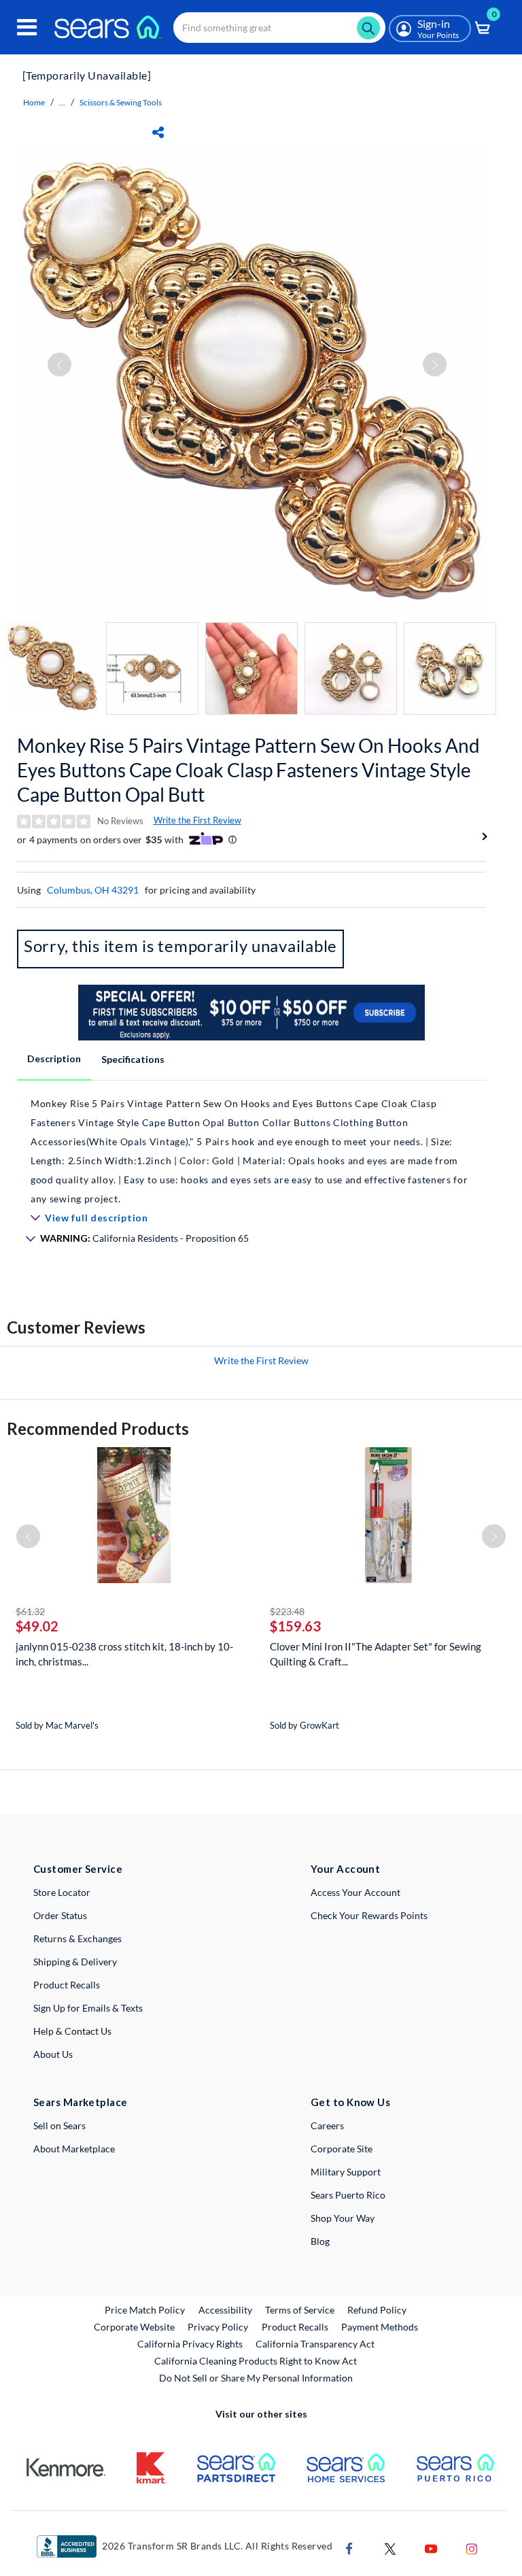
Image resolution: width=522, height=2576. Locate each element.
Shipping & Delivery (75, 1962)
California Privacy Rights (190, 2344)
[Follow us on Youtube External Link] (431, 2547)
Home (34, 102)
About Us (53, 2054)
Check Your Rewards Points (369, 1915)
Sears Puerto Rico (348, 2195)
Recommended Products (98, 1428)
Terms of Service (300, 2310)
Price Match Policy (145, 2310)
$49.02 (37, 1626)
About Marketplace (74, 2149)
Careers (327, 2125)
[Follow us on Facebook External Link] (349, 2547)
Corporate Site (342, 2149)
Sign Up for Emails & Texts (88, 2008)
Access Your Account (355, 1892)
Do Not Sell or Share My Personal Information (256, 2378)
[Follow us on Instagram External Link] (472, 2547)
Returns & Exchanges (77, 1938)
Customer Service (78, 1869)
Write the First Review (197, 820)
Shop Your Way (343, 2218)
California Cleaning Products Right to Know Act (256, 2361)
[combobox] (279, 28)
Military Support (346, 2172)
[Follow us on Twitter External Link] (390, 2547)
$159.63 (295, 1626)
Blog (320, 2241)
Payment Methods (380, 2327)
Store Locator (62, 1892)
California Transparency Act (315, 2344)
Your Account (345, 1869)
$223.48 (287, 1611)
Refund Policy (377, 2310)
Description (54, 1058)
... (62, 102)
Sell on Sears (59, 2125)
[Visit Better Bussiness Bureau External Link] (67, 2545)
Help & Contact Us (72, 2031)
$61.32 (30, 1611)
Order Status (60, 1915)
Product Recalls (67, 1985)
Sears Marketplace (81, 2102)
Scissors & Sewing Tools (121, 102)
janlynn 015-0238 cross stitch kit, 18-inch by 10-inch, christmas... (124, 1654)
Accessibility (225, 2310)
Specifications (133, 1059)
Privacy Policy (218, 2327)
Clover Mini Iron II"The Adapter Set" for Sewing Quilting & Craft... (376, 1654)
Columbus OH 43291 (93, 890)
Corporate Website (135, 2326)
